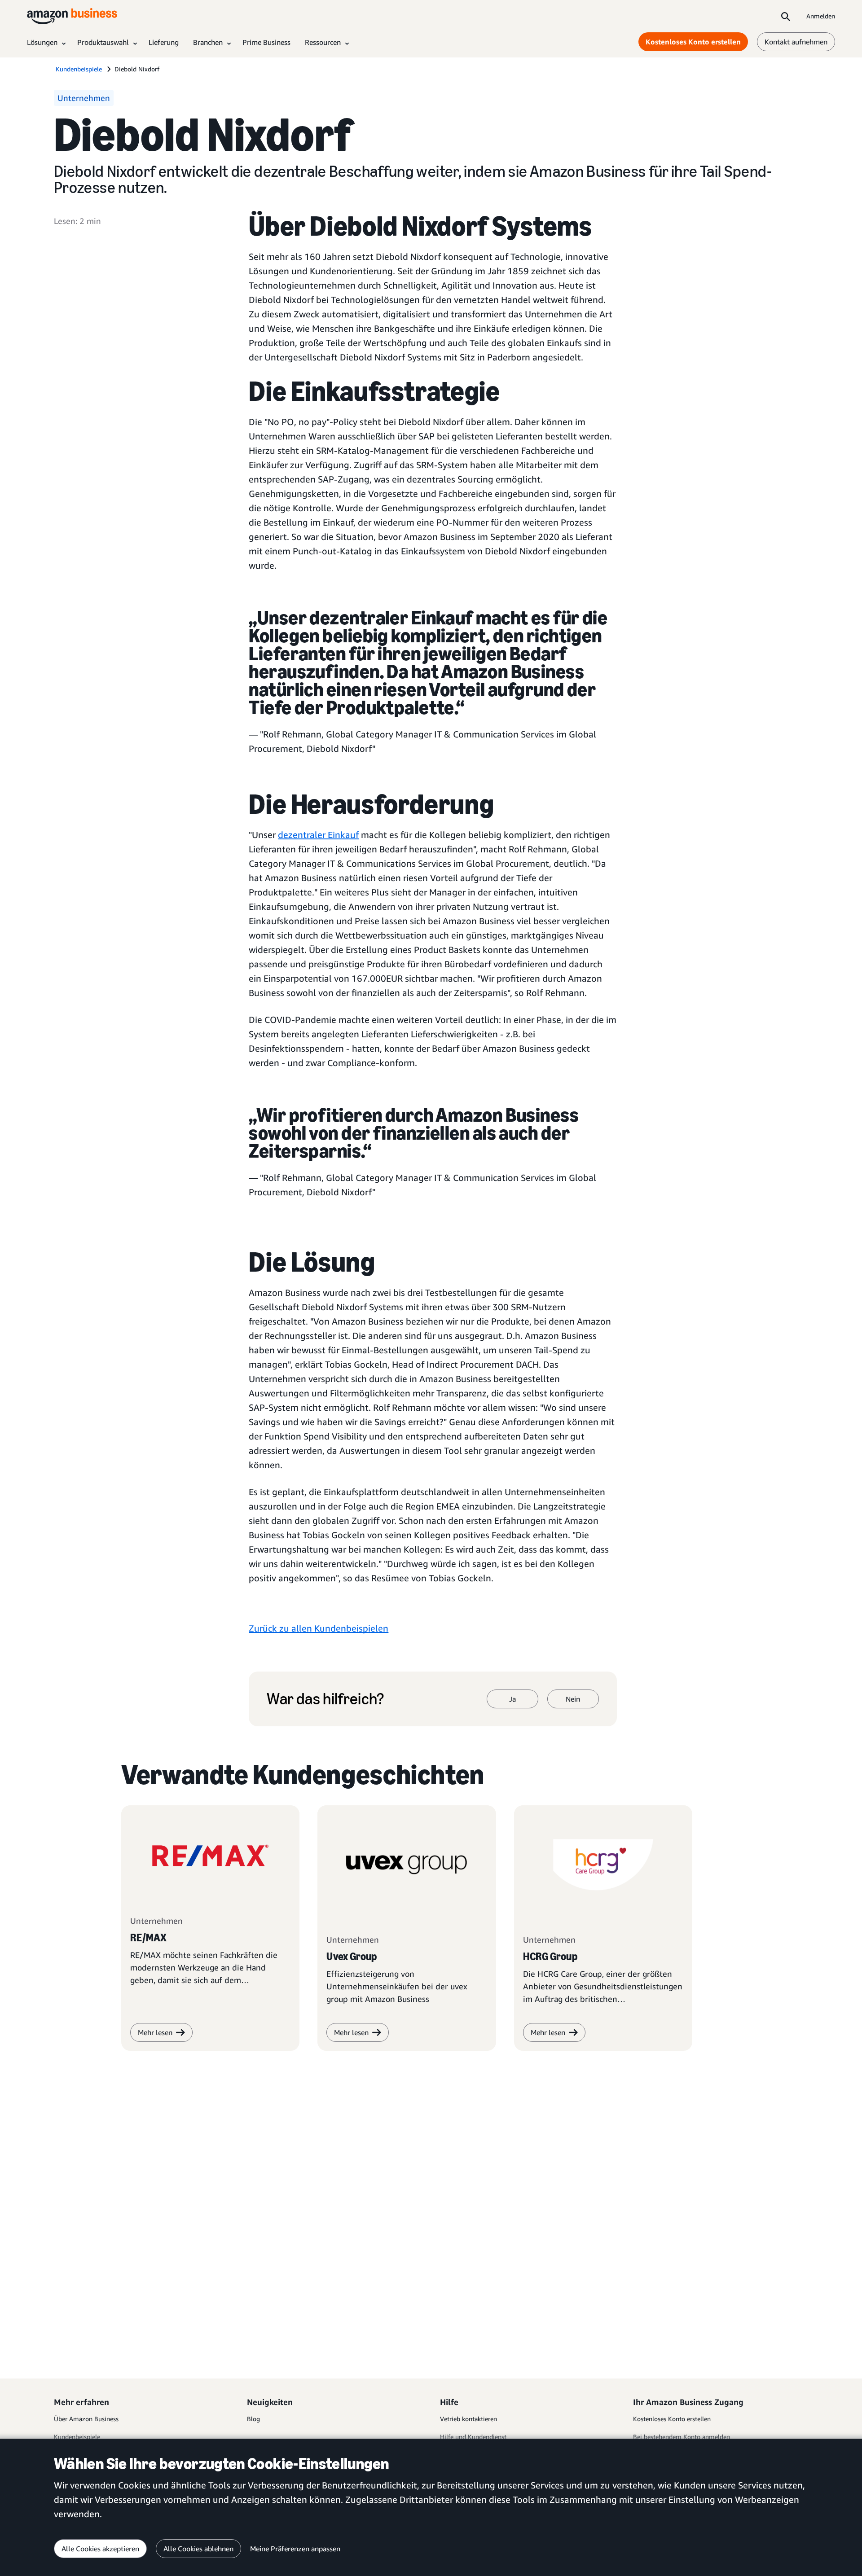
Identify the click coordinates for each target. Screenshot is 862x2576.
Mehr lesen (351, 2032)
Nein (573, 1699)
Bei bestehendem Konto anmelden (682, 2437)
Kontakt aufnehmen (796, 42)
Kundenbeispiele (77, 2437)
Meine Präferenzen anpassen (295, 2549)
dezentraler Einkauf (318, 835)
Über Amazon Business (86, 2419)
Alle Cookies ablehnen (198, 2549)
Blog (253, 2419)
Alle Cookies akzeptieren (100, 2549)
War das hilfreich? (325, 1699)
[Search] (786, 16)
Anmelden (821, 16)
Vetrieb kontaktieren (468, 2419)
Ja (512, 1699)
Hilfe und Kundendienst (473, 2437)
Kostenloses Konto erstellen (693, 42)
